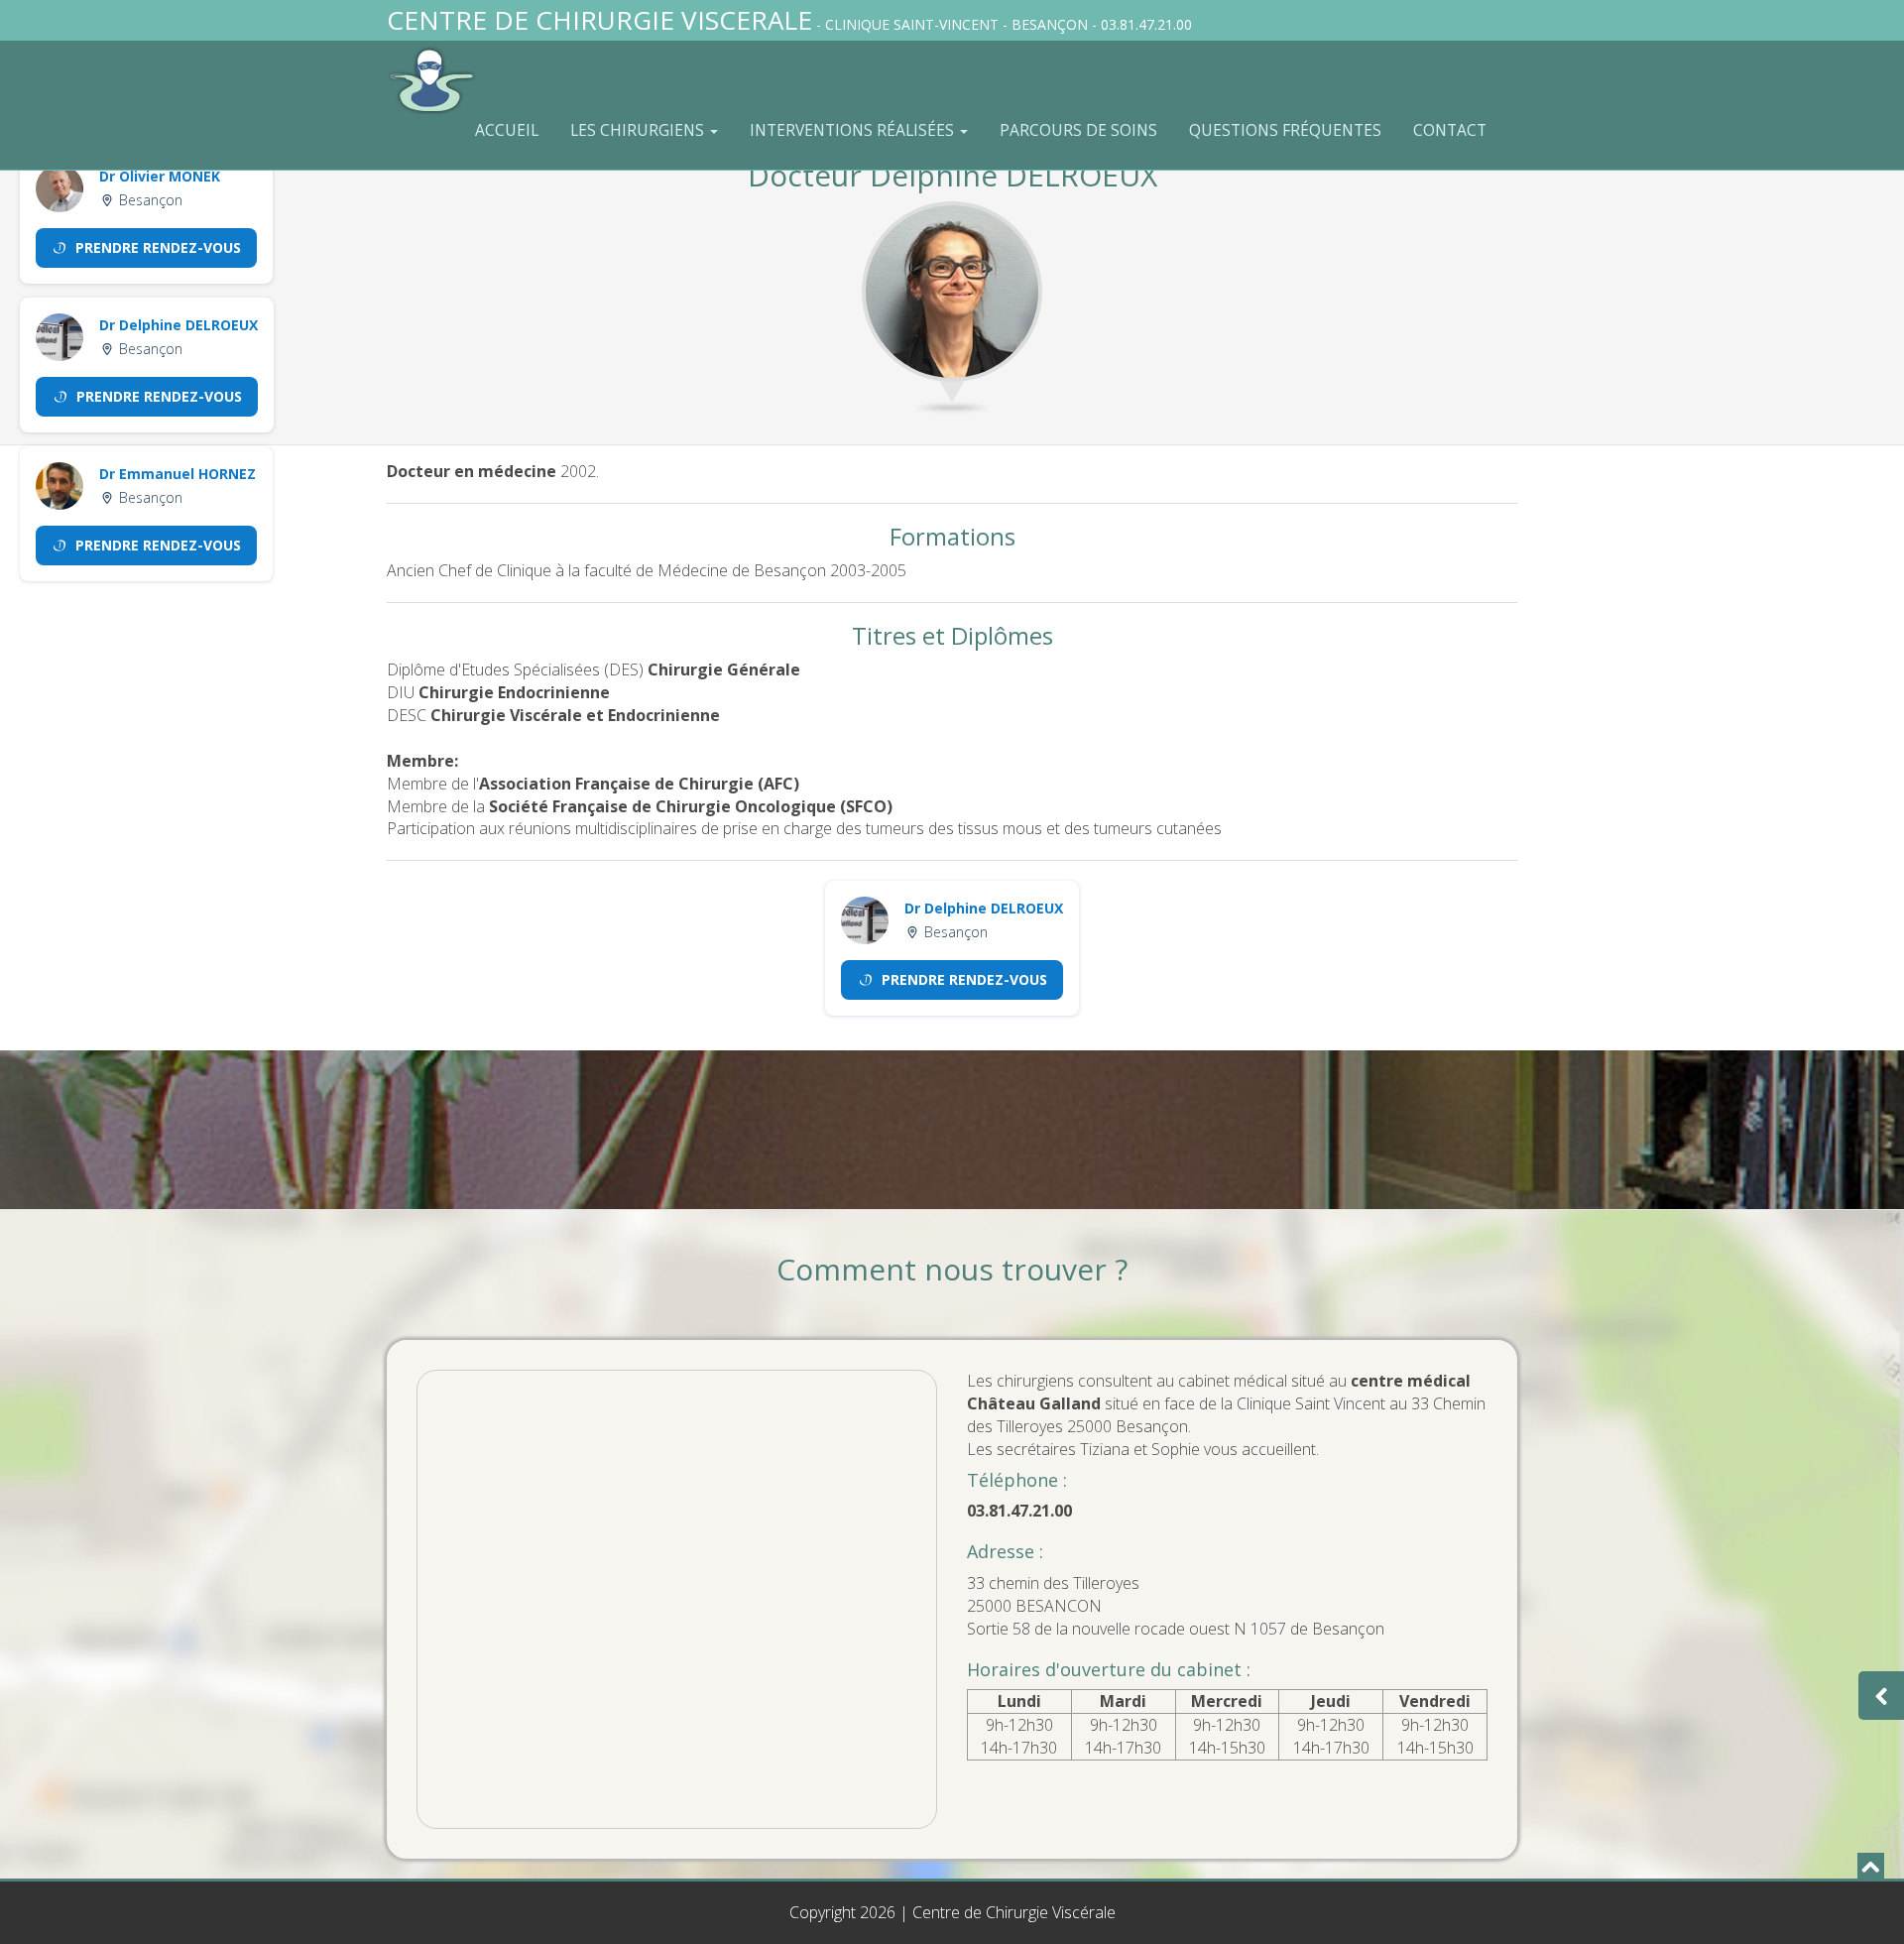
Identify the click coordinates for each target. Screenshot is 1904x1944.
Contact (1450, 130)
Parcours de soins (1078, 130)
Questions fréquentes (1285, 130)
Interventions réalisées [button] (854, 130)
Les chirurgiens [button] (639, 130)
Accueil (507, 130)
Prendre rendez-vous (158, 247)
